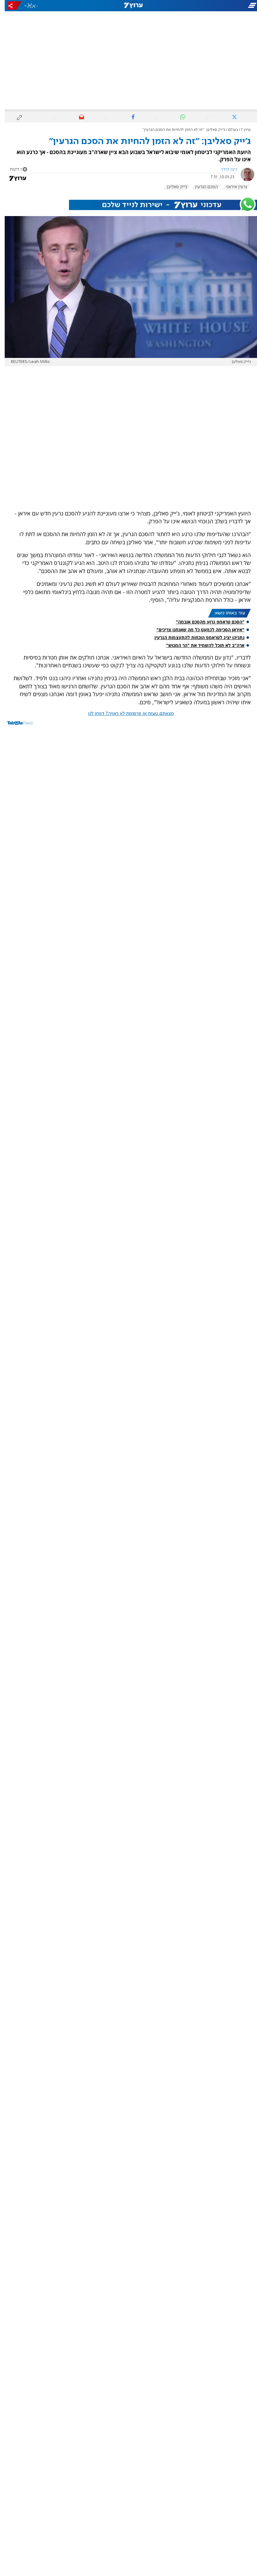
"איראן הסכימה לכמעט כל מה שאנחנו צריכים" (196, 630)
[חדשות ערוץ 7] (128, 6)
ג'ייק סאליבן (172, 187)
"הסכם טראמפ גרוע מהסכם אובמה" (205, 622)
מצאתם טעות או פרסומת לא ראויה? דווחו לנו (126, 714)
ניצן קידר (224, 169)
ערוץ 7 (241, 130)
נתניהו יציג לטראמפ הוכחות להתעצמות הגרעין (195, 637)
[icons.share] (10, 5)
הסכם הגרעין (202, 187)
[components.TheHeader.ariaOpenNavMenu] (216, 6)
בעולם (228, 130)
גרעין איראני (232, 187)
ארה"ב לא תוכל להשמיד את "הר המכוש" (201, 645)
